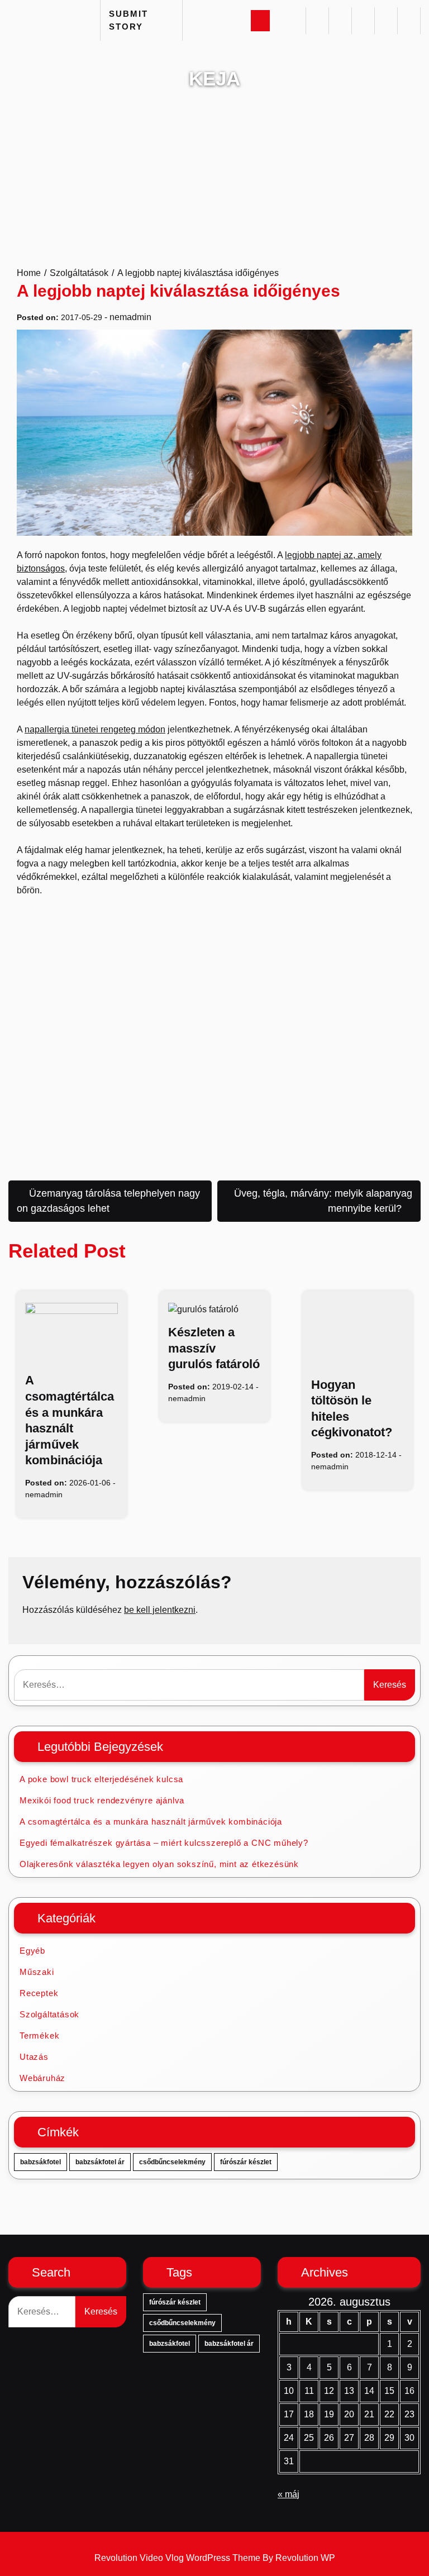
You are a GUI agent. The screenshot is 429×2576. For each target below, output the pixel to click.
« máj (289, 2494)
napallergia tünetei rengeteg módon (95, 729)
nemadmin (130, 317)
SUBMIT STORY (128, 20)
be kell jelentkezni (160, 1610)
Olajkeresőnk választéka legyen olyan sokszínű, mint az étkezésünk (159, 1864)
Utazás (34, 2057)
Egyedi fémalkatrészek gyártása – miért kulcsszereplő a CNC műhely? (164, 1843)
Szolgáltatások (49, 2014)
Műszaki (37, 1972)
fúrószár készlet (246, 2162)
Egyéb (32, 1951)
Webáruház (42, 2078)
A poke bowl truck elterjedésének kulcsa (101, 1779)
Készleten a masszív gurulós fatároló (214, 1348)
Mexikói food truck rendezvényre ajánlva (102, 1800)
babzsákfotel (40, 2162)
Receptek (39, 1993)
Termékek (39, 2035)
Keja (214, 78)
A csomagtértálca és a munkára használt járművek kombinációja (151, 1822)
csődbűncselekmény (172, 2162)
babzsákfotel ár (100, 2162)
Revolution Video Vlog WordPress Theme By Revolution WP (215, 2558)
